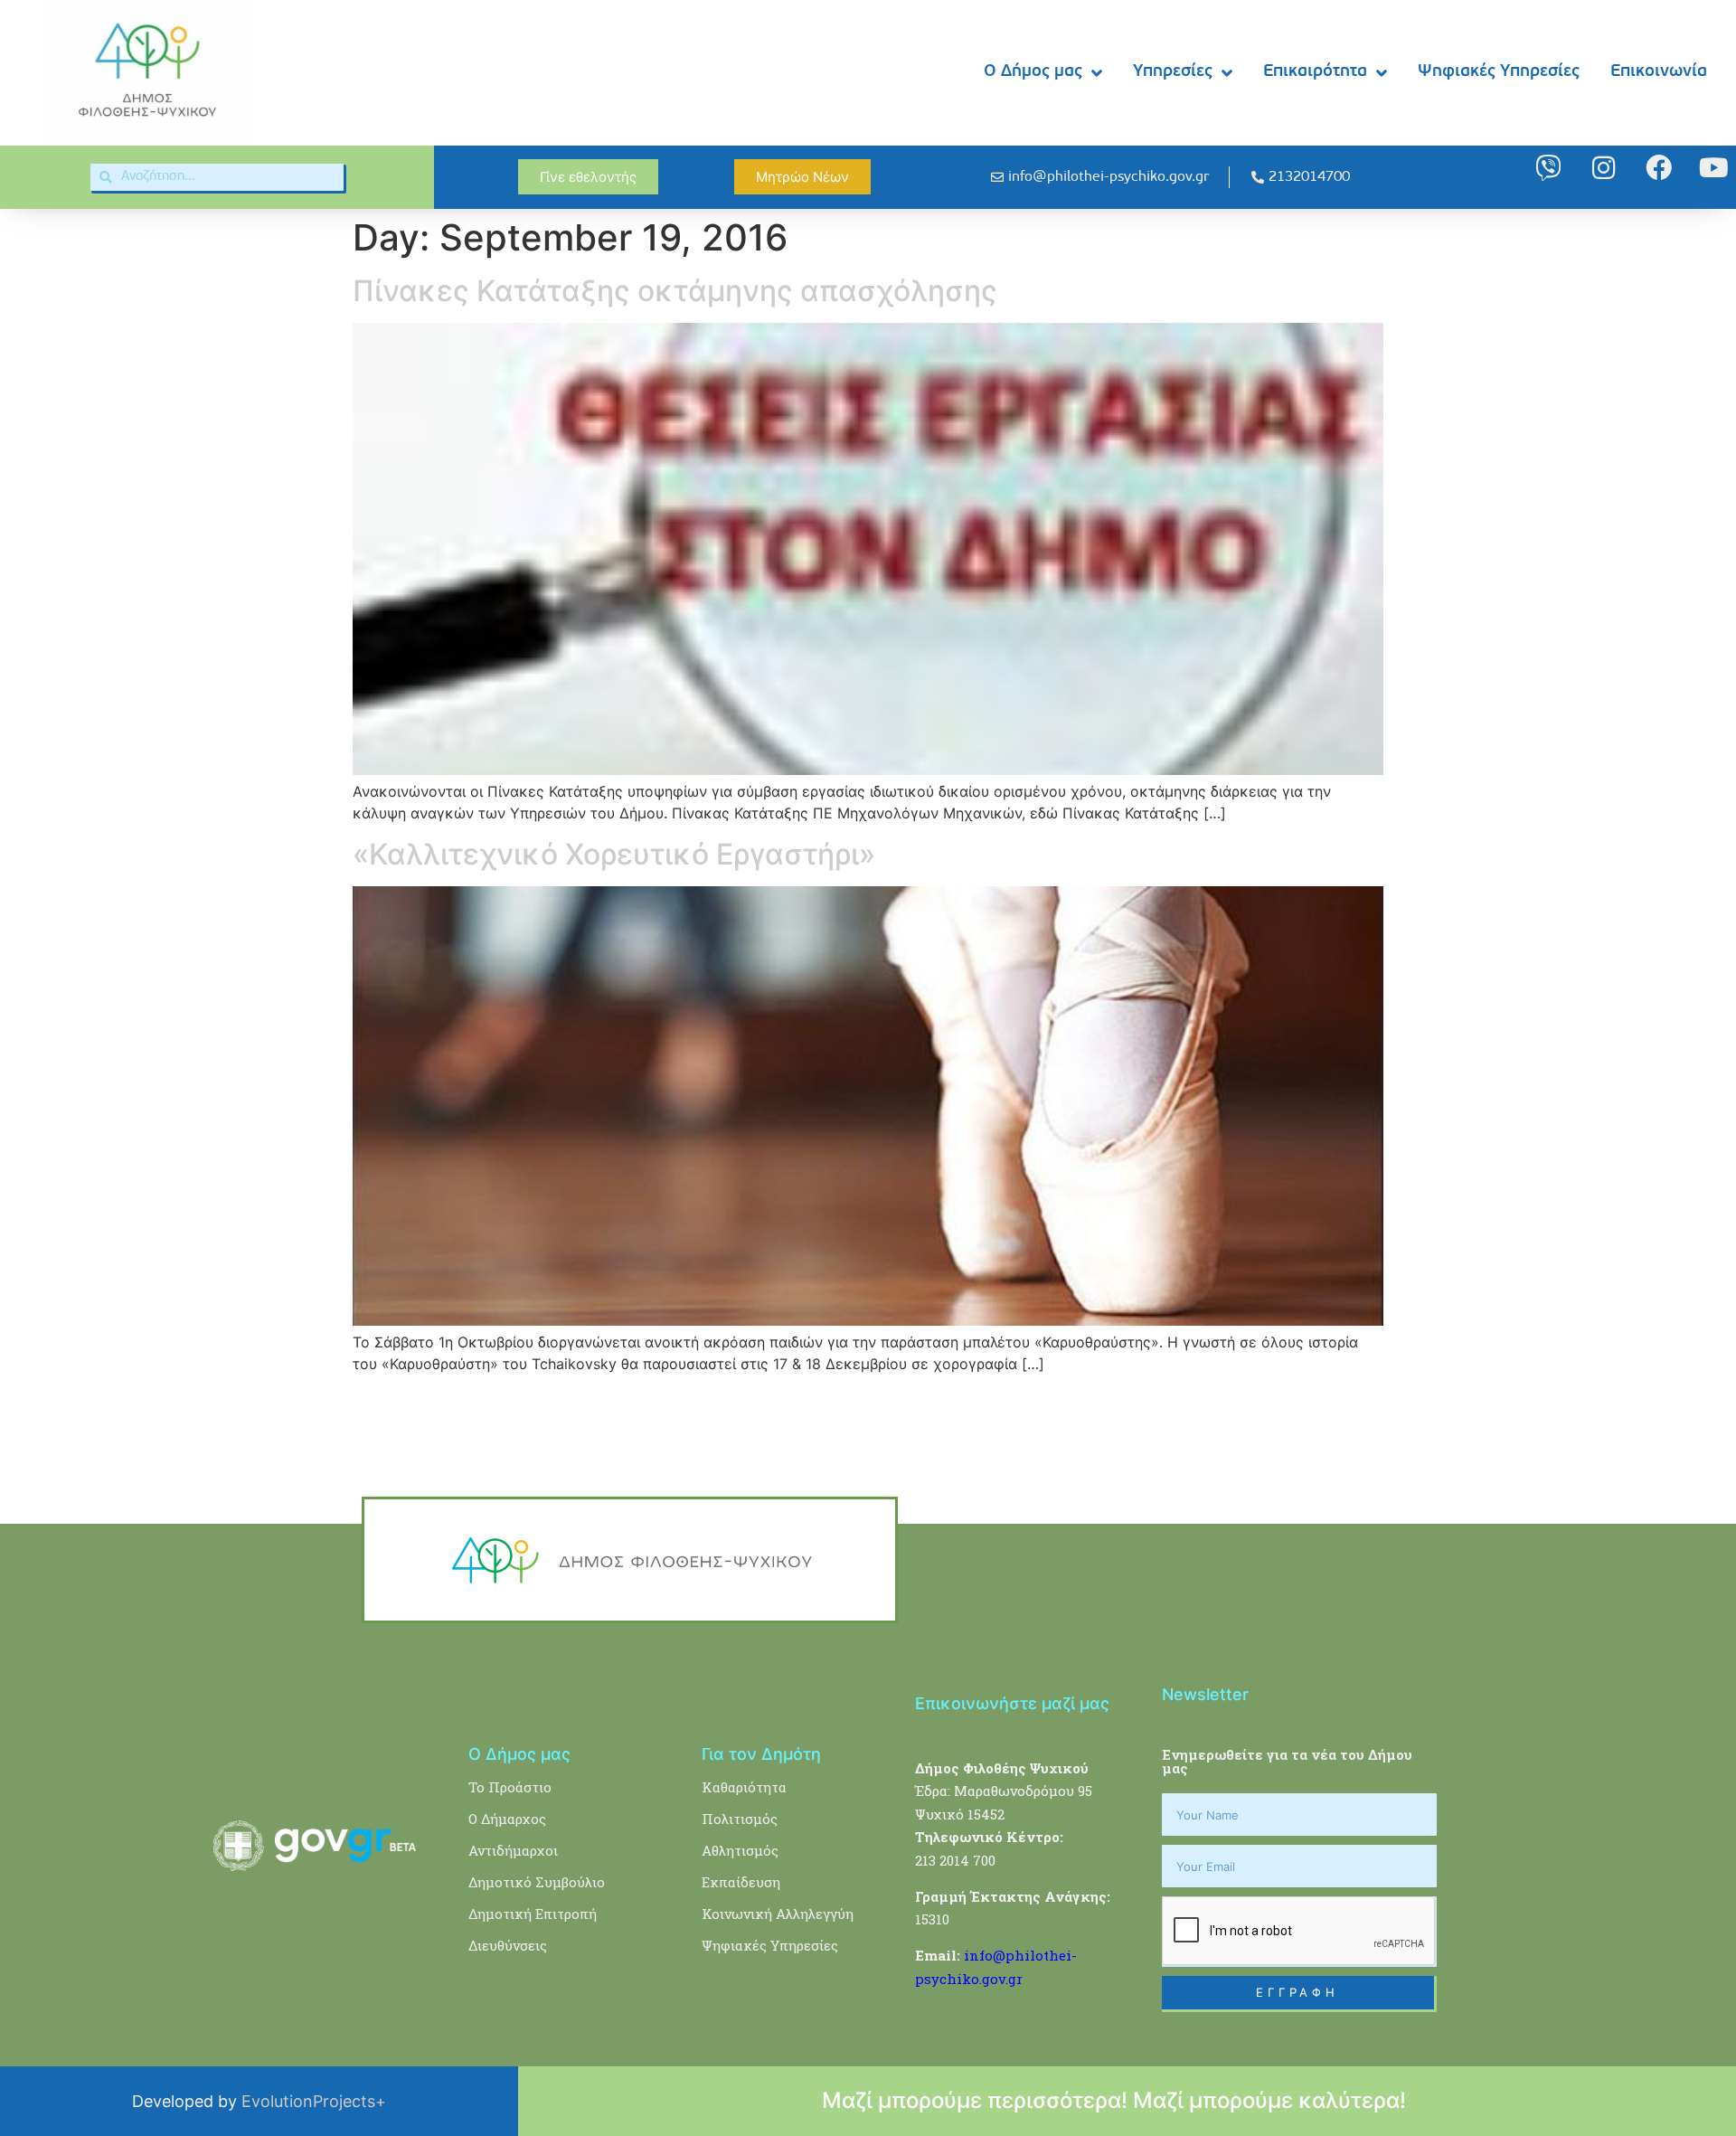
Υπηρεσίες (1173, 72)
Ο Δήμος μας (1033, 72)
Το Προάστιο (510, 1787)
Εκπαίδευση (741, 1882)
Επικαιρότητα (1315, 72)
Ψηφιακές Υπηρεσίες (1499, 72)
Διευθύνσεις (508, 1945)
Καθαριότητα (744, 1787)
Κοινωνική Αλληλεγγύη (778, 1914)
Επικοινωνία (1659, 72)
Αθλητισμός (740, 1850)
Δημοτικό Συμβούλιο (537, 1882)
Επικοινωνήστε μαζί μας (1012, 1703)
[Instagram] (1604, 168)
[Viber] (1548, 168)
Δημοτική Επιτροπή (533, 1914)
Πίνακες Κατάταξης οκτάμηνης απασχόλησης (675, 291)
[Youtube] (1714, 168)
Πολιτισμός (740, 1819)
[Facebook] (1659, 168)
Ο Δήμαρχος (507, 1819)
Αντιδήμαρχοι (513, 1850)
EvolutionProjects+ (314, 2101)
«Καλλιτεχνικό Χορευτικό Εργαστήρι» (614, 854)
